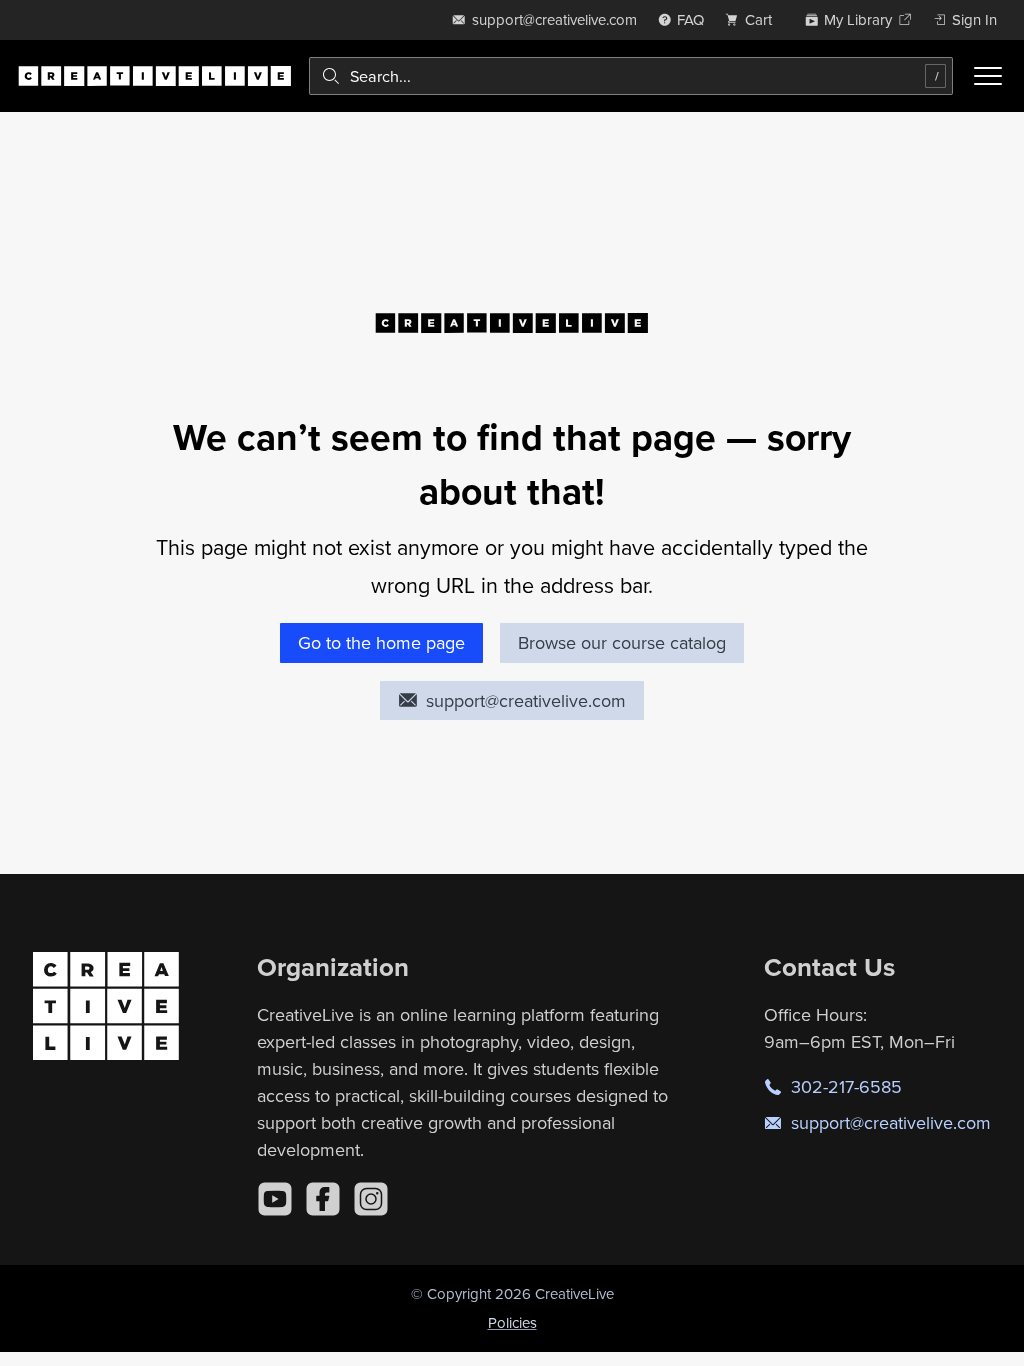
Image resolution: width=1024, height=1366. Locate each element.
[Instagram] (371, 1199)
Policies (512, 1322)
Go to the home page (381, 642)
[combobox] (631, 76)
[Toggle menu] (988, 76)
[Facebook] (323, 1199)
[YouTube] (275, 1199)
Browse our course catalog (622, 642)
